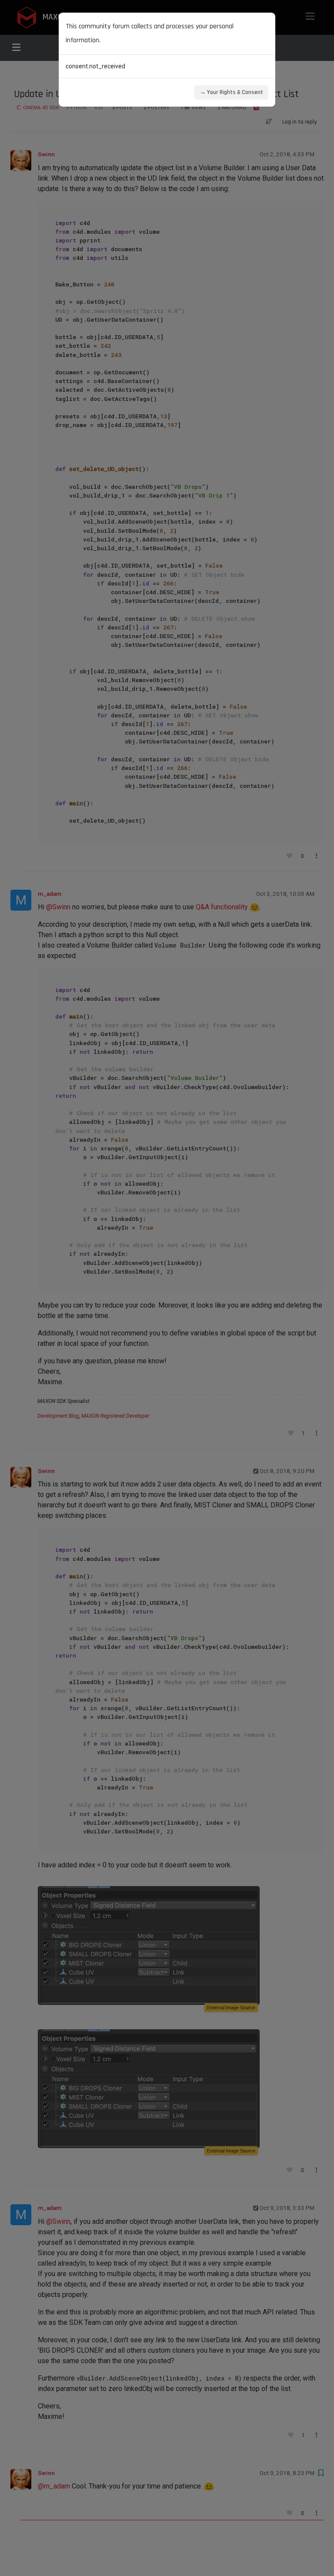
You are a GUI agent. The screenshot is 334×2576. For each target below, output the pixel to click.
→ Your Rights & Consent (231, 92)
